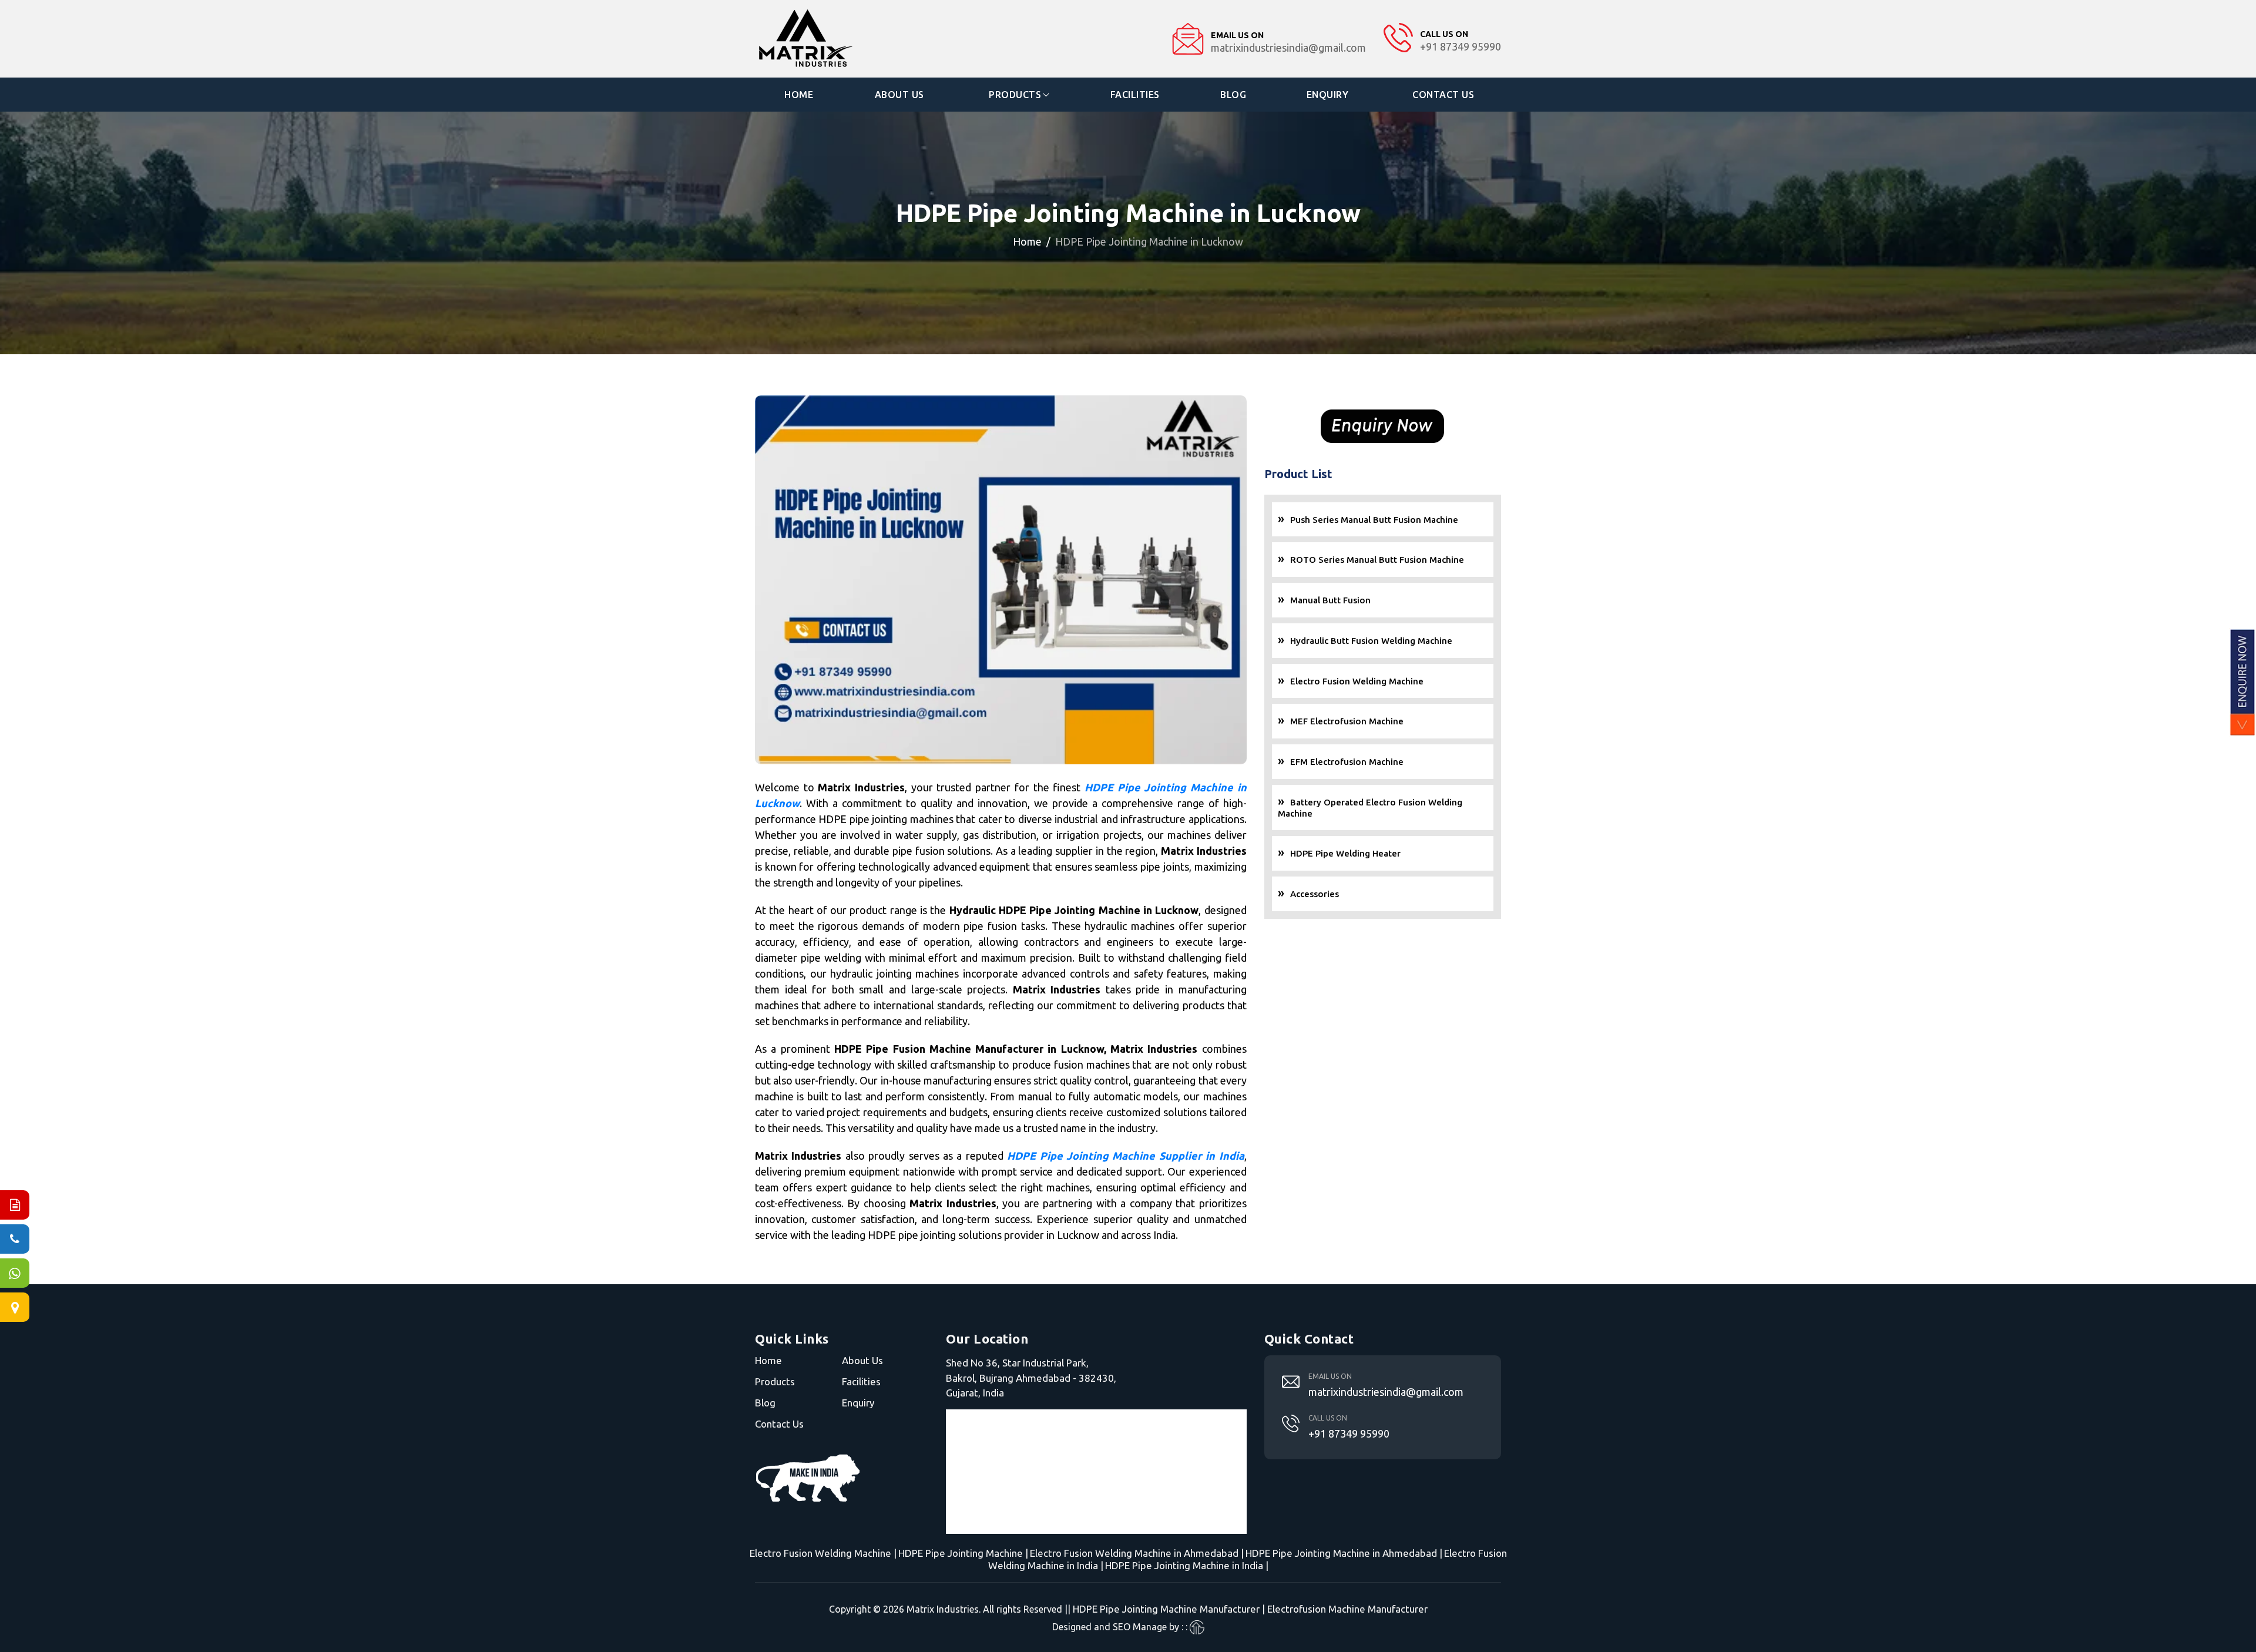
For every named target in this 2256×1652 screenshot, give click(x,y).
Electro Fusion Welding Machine (1357, 681)
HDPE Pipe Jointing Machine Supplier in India (1125, 1156)
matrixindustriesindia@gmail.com (1386, 1392)
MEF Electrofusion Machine (1347, 721)
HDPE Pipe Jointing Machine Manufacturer (1166, 1609)
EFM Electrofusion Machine (1347, 762)
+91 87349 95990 (1349, 1433)
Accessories (1315, 894)
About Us (899, 95)
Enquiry (1328, 95)
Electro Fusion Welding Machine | (823, 1553)
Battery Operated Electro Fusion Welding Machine (1370, 808)
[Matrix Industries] (841, 39)
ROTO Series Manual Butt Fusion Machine (1377, 560)
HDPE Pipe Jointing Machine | (963, 1553)
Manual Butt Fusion (1330, 600)
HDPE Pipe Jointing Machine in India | (1187, 1565)
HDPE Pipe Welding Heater (1345, 853)
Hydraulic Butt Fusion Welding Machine (1371, 641)
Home (799, 95)
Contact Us (1443, 95)
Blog (1233, 95)
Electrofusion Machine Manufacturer (1347, 1609)
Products (1015, 95)
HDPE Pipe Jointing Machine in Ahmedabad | (1344, 1553)
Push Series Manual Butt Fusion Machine (1374, 520)
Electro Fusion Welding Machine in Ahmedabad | (1137, 1553)
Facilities (1135, 95)
